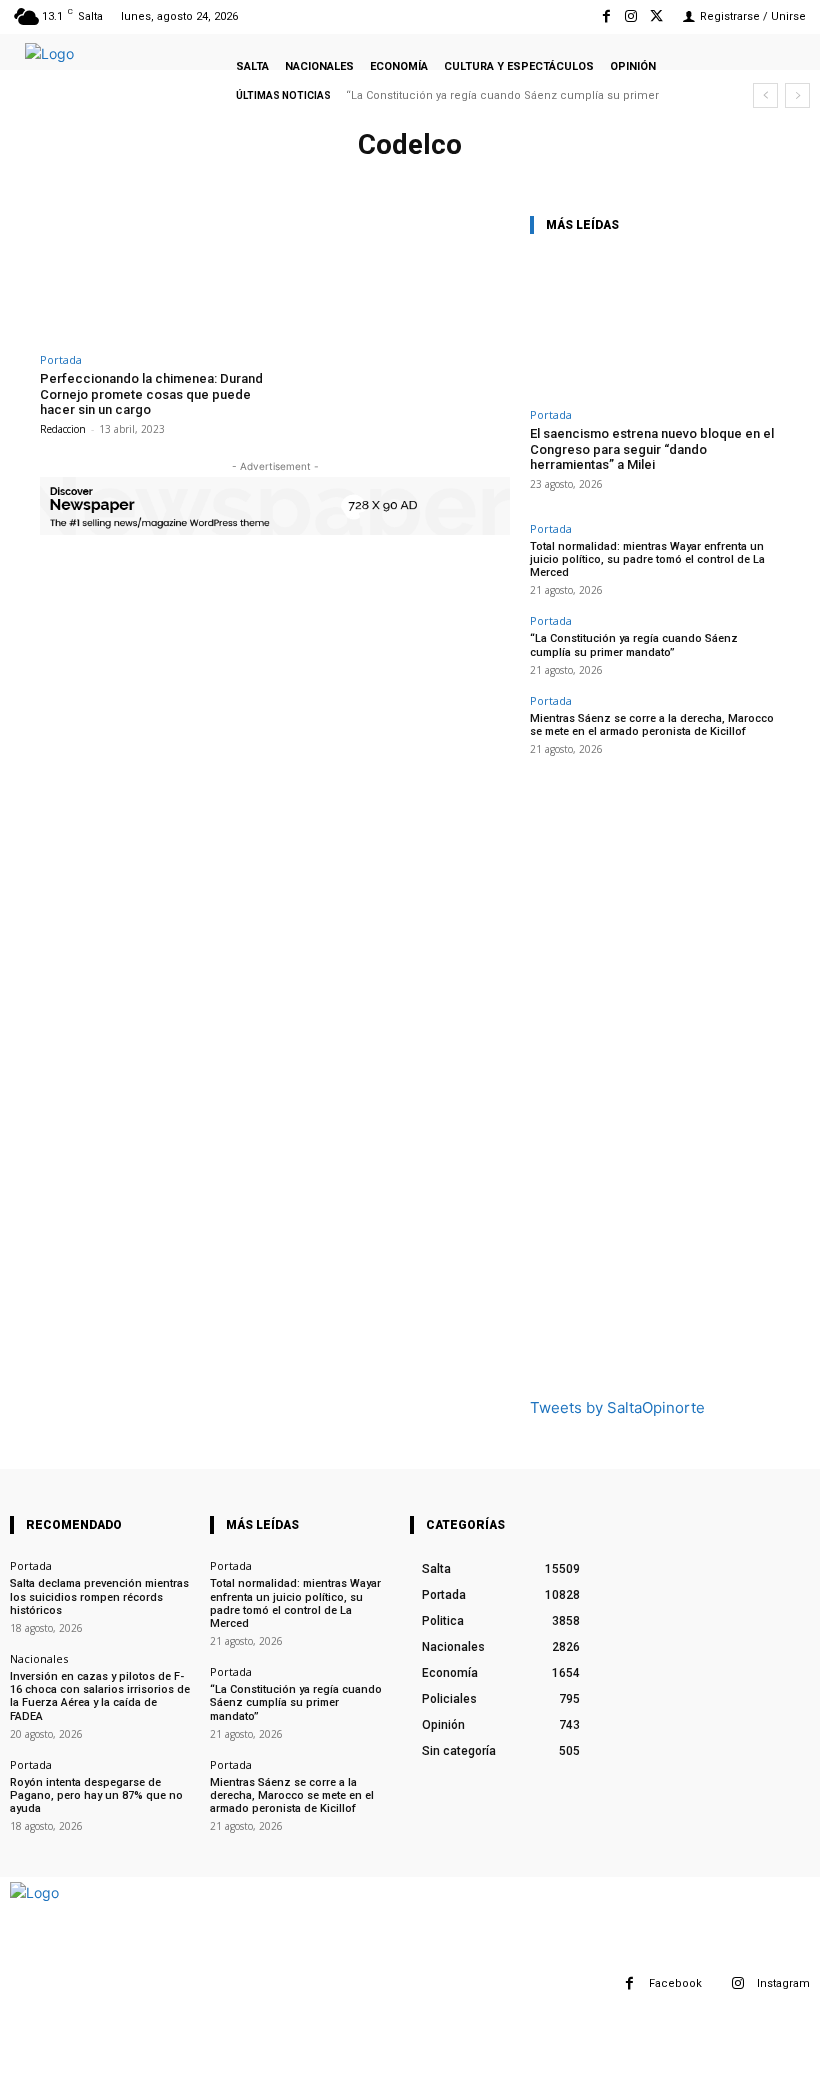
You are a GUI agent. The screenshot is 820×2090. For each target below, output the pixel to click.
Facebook (675, 1983)
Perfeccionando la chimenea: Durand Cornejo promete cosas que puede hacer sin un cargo (151, 394)
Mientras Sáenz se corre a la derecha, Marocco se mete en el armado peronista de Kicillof (652, 725)
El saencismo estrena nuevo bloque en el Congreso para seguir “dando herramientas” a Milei (652, 449)
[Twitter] (656, 16)
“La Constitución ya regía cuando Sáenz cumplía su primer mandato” (634, 645)
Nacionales (39, 1658)
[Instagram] (631, 16)
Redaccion (63, 429)
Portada (61, 359)
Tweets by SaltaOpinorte (617, 1407)
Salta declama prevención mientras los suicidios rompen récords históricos (99, 1596)
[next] (797, 95)
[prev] (765, 95)
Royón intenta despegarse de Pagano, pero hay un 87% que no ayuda (96, 1795)
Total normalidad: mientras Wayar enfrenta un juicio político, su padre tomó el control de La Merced (647, 559)
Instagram (783, 1983)
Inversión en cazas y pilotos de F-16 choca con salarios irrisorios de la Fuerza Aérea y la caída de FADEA (100, 1696)
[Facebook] (605, 16)
